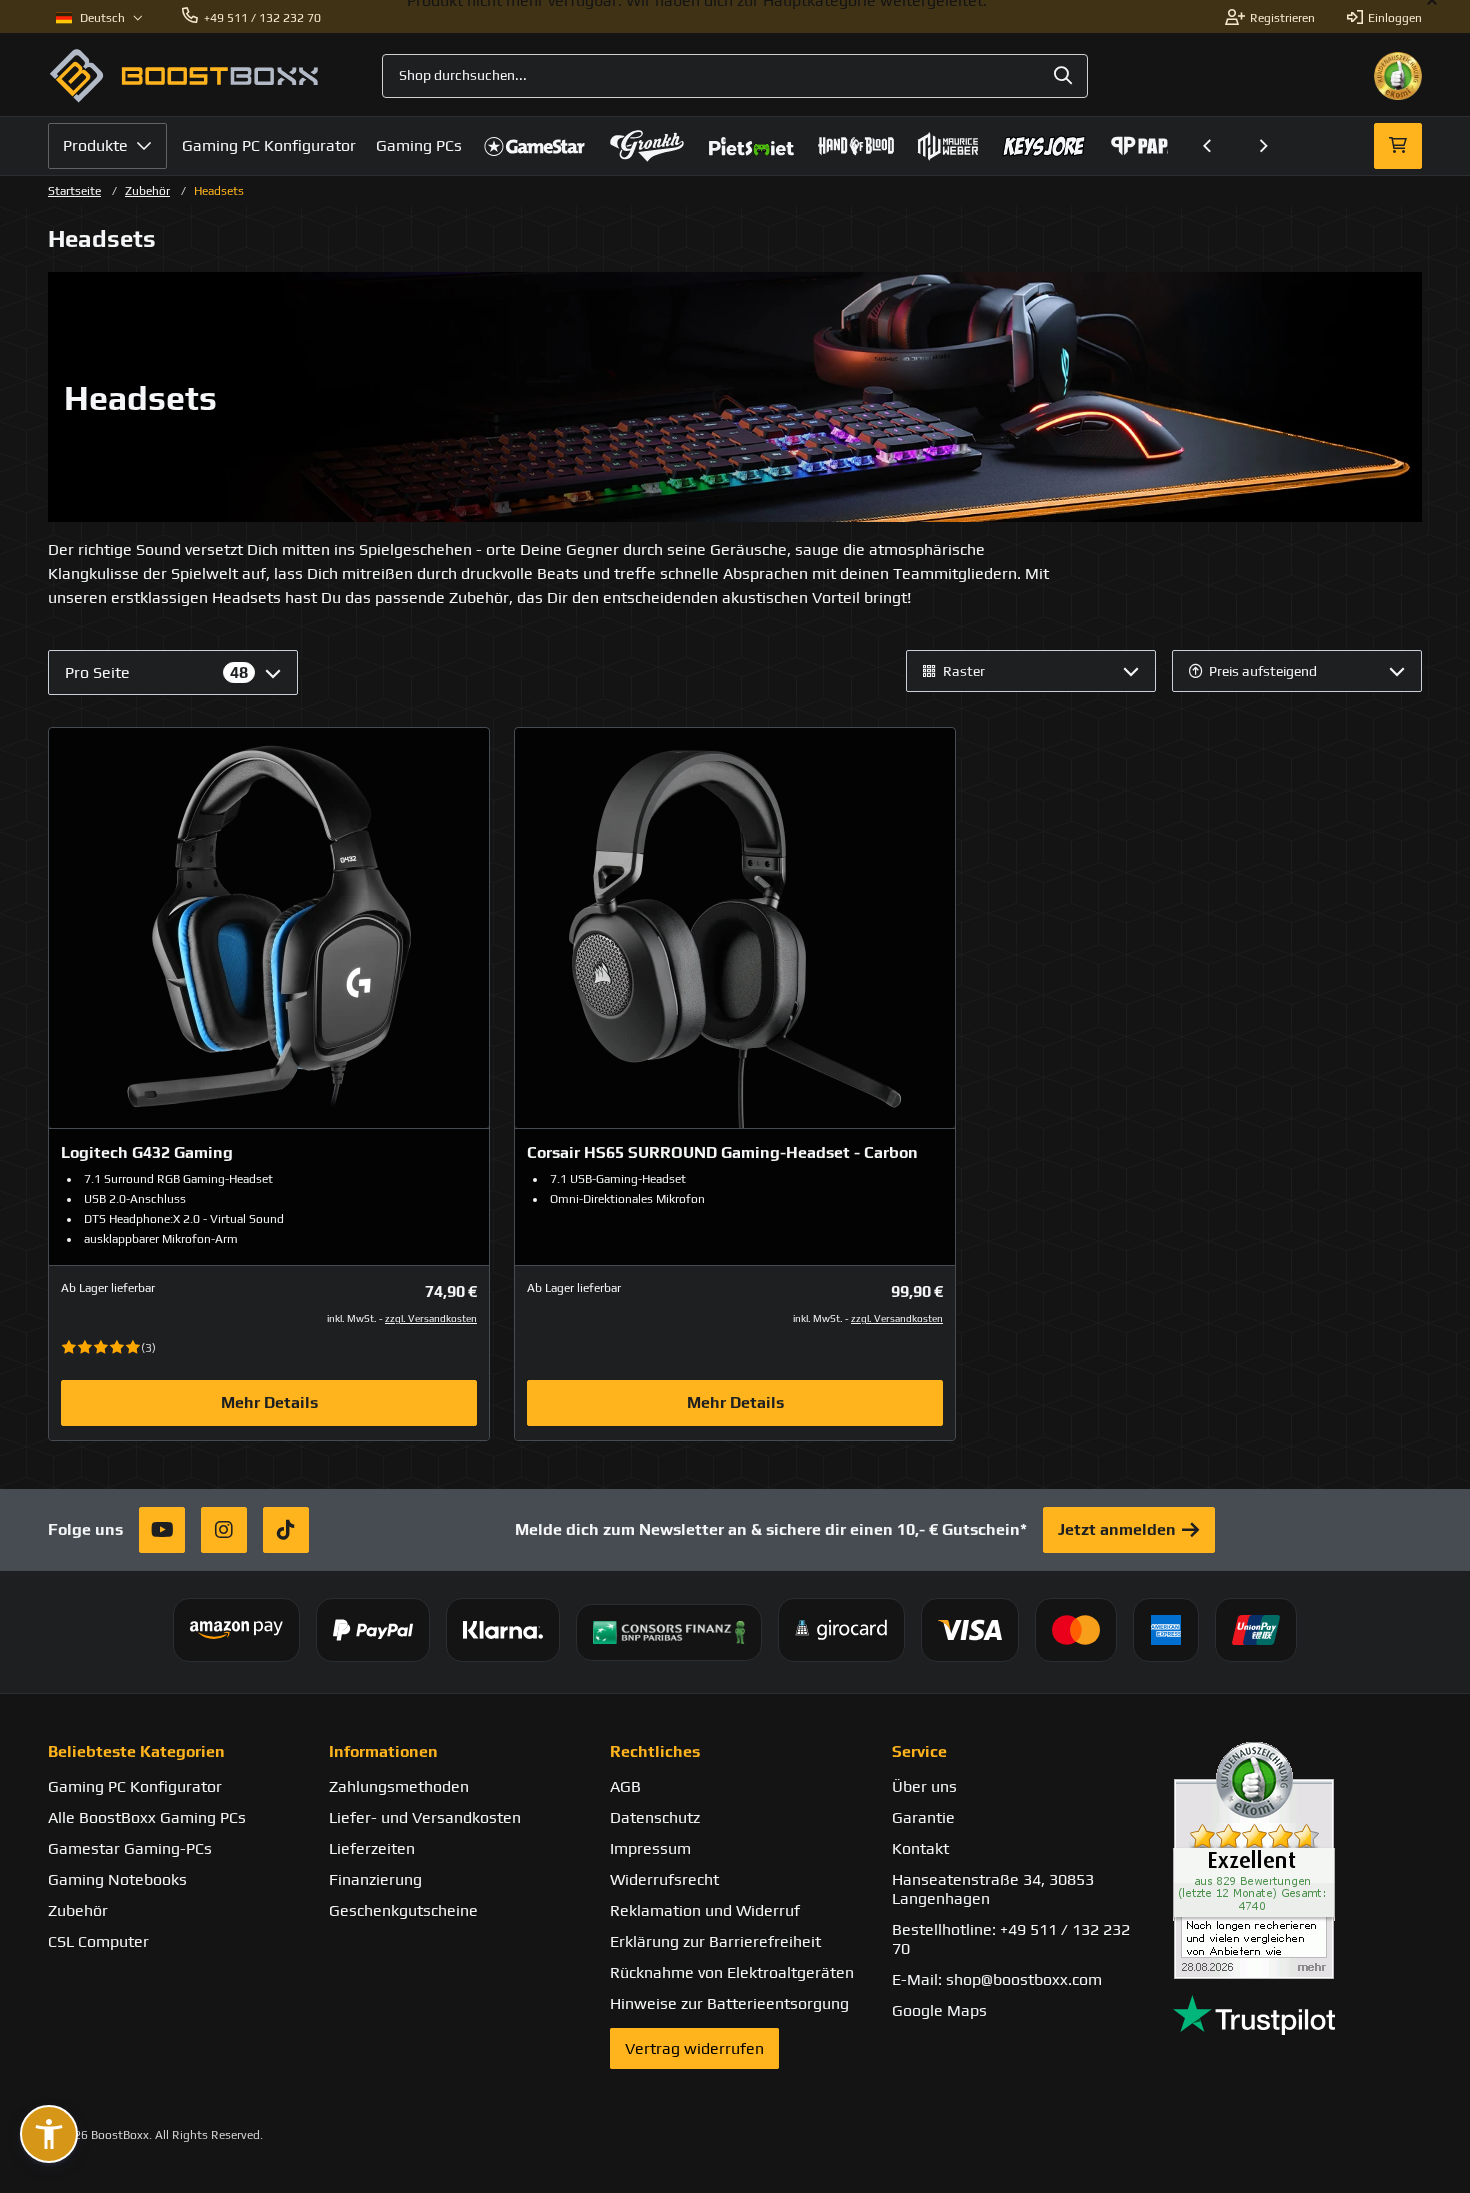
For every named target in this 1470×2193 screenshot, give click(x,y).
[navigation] (99, 18)
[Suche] (1063, 76)
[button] (1208, 146)
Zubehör (147, 191)
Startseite (74, 191)
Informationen (383, 1751)
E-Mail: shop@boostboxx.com (997, 1979)
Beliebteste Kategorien (136, 1751)
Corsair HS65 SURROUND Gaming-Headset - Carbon (722, 1152)
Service (919, 1751)
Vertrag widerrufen (694, 2048)
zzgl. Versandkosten (431, 1318)
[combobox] (734, 76)
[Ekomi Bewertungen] (1297, 1860)
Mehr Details (269, 1402)
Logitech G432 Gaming (147, 1152)
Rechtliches (655, 1751)
